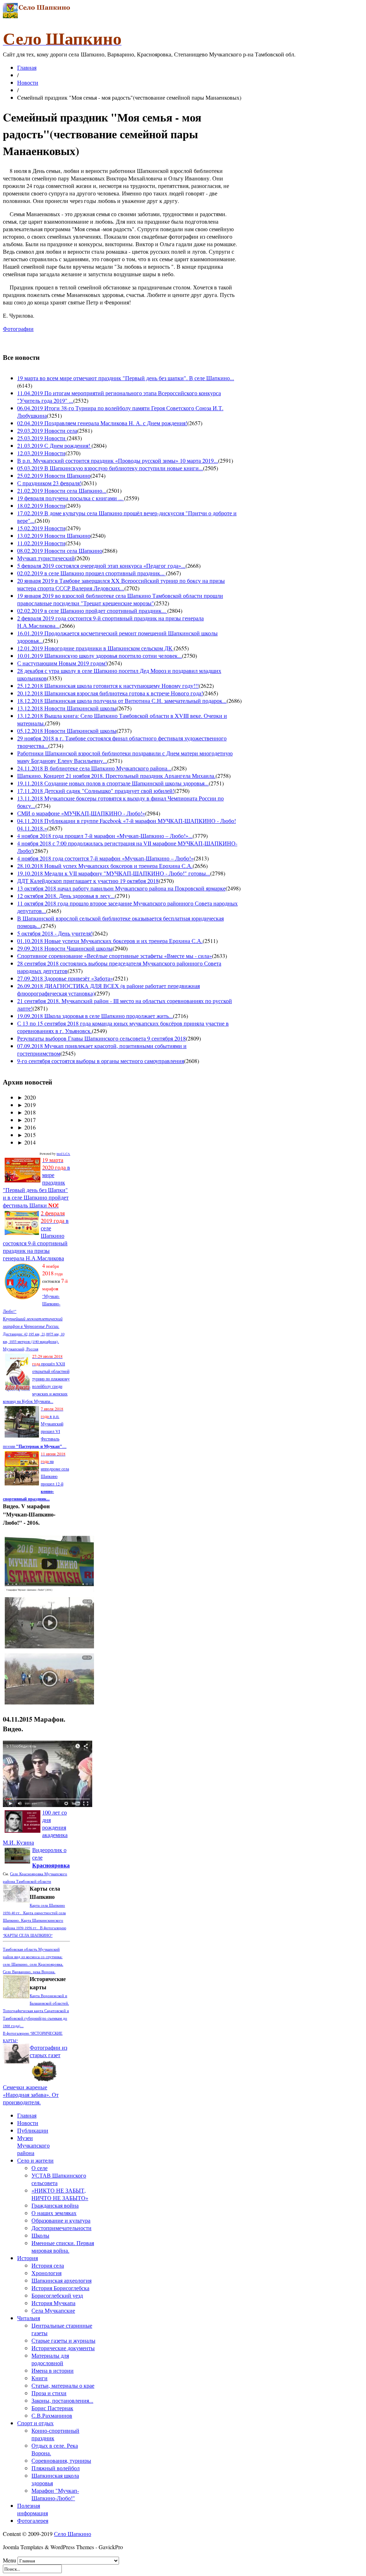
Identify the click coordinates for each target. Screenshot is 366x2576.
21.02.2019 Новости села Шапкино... (62, 490)
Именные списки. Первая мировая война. (63, 2247)
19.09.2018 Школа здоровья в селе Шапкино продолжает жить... (95, 1016)
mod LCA (63, 1154)
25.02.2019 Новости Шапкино (54, 475)
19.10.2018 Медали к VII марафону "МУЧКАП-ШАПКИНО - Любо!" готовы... (114, 873)
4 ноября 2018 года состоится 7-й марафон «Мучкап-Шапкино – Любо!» (105, 858)
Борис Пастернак (52, 2408)
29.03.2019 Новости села (47, 430)
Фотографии (18, 329)
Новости (28, 82)
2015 (26, 1135)
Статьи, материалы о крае (63, 2385)
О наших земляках (54, 2213)
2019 (26, 1105)
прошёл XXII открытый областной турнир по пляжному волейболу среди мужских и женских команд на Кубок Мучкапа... (36, 1379)
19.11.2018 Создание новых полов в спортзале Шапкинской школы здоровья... (113, 783)
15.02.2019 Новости (41, 528)
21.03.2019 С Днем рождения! (54, 445)
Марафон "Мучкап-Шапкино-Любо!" (55, 2494)
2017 (26, 1120)
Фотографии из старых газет (48, 2051)
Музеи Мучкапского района (33, 2145)
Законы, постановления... (62, 2400)
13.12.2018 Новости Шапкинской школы (67, 708)
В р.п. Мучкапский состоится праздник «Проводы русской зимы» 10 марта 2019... (118, 460)
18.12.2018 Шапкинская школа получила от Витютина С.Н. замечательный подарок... (122, 701)
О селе (39, 2168)
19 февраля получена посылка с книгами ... (71, 498)
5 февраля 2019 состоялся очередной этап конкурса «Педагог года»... (101, 565)
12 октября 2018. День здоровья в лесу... (66, 896)
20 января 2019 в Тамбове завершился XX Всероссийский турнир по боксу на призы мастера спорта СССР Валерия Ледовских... (121, 584)
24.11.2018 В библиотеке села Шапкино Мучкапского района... (94, 768)
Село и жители (35, 2160)
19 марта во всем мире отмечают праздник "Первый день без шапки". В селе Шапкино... (126, 378)
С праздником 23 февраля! (49, 483)
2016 (26, 1127)
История (28, 2258)
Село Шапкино (73, 2534)
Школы (40, 2235)
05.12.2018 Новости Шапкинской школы (67, 731)
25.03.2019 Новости (42, 438)
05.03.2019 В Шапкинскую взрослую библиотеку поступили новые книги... (110, 468)
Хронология (46, 2273)
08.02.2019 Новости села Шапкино (60, 550)
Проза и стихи (49, 2393)
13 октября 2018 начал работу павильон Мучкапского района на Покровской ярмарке (121, 888)
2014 (26, 1142)
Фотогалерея (33, 2520)
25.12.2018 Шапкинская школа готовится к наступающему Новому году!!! (108, 686)
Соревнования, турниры (61, 2460)
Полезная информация (33, 2509)
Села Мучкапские (53, 2310)
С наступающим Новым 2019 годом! (62, 663)
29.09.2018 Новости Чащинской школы (65, 948)
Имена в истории (53, 2370)
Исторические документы (63, 2348)
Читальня (29, 2318)
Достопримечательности (61, 2228)
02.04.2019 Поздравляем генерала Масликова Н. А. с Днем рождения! (102, 423)
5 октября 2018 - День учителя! (55, 933)
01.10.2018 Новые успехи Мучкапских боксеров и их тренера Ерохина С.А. (110, 941)
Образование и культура (61, 2220)
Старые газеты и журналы (63, 2340)
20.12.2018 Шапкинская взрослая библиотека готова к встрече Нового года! (110, 693)
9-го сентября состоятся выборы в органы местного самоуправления (101, 1061)
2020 (26, 1097)
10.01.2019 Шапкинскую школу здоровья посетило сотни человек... (100, 656)
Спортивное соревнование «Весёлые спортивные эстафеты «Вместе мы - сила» (115, 956)
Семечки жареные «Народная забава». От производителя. (31, 2094)
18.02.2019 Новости (41, 505)
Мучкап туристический (46, 558)
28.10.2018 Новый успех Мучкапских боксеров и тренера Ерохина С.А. (105, 866)
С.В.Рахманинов (52, 2415)
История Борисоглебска (60, 2288)
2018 (26, 1112)
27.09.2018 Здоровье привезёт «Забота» (65, 978)
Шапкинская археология (61, 2280)
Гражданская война (55, 2205)
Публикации (33, 2130)
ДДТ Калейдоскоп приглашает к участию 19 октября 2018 (88, 881)
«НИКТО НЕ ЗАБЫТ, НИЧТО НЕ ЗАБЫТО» (60, 2194)
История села (48, 2265)
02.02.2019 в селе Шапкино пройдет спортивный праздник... (92, 611)
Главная (27, 67)
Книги (39, 2378)
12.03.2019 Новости (41, 453)
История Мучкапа (53, 2303)
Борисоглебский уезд (57, 2295)
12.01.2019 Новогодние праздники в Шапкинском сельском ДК (95, 648)
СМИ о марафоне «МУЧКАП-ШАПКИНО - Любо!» (81, 813)
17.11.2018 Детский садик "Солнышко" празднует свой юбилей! (96, 791)
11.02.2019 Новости (41, 543)
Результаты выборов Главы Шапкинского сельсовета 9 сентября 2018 (102, 1038)
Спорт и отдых (35, 2423)
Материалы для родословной (50, 2359)
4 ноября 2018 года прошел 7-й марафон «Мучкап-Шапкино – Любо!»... (105, 836)
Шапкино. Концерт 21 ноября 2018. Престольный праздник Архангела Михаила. (116, 776)
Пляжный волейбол (56, 2468)
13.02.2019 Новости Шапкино (54, 535)
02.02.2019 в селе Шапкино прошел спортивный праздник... (91, 573)
